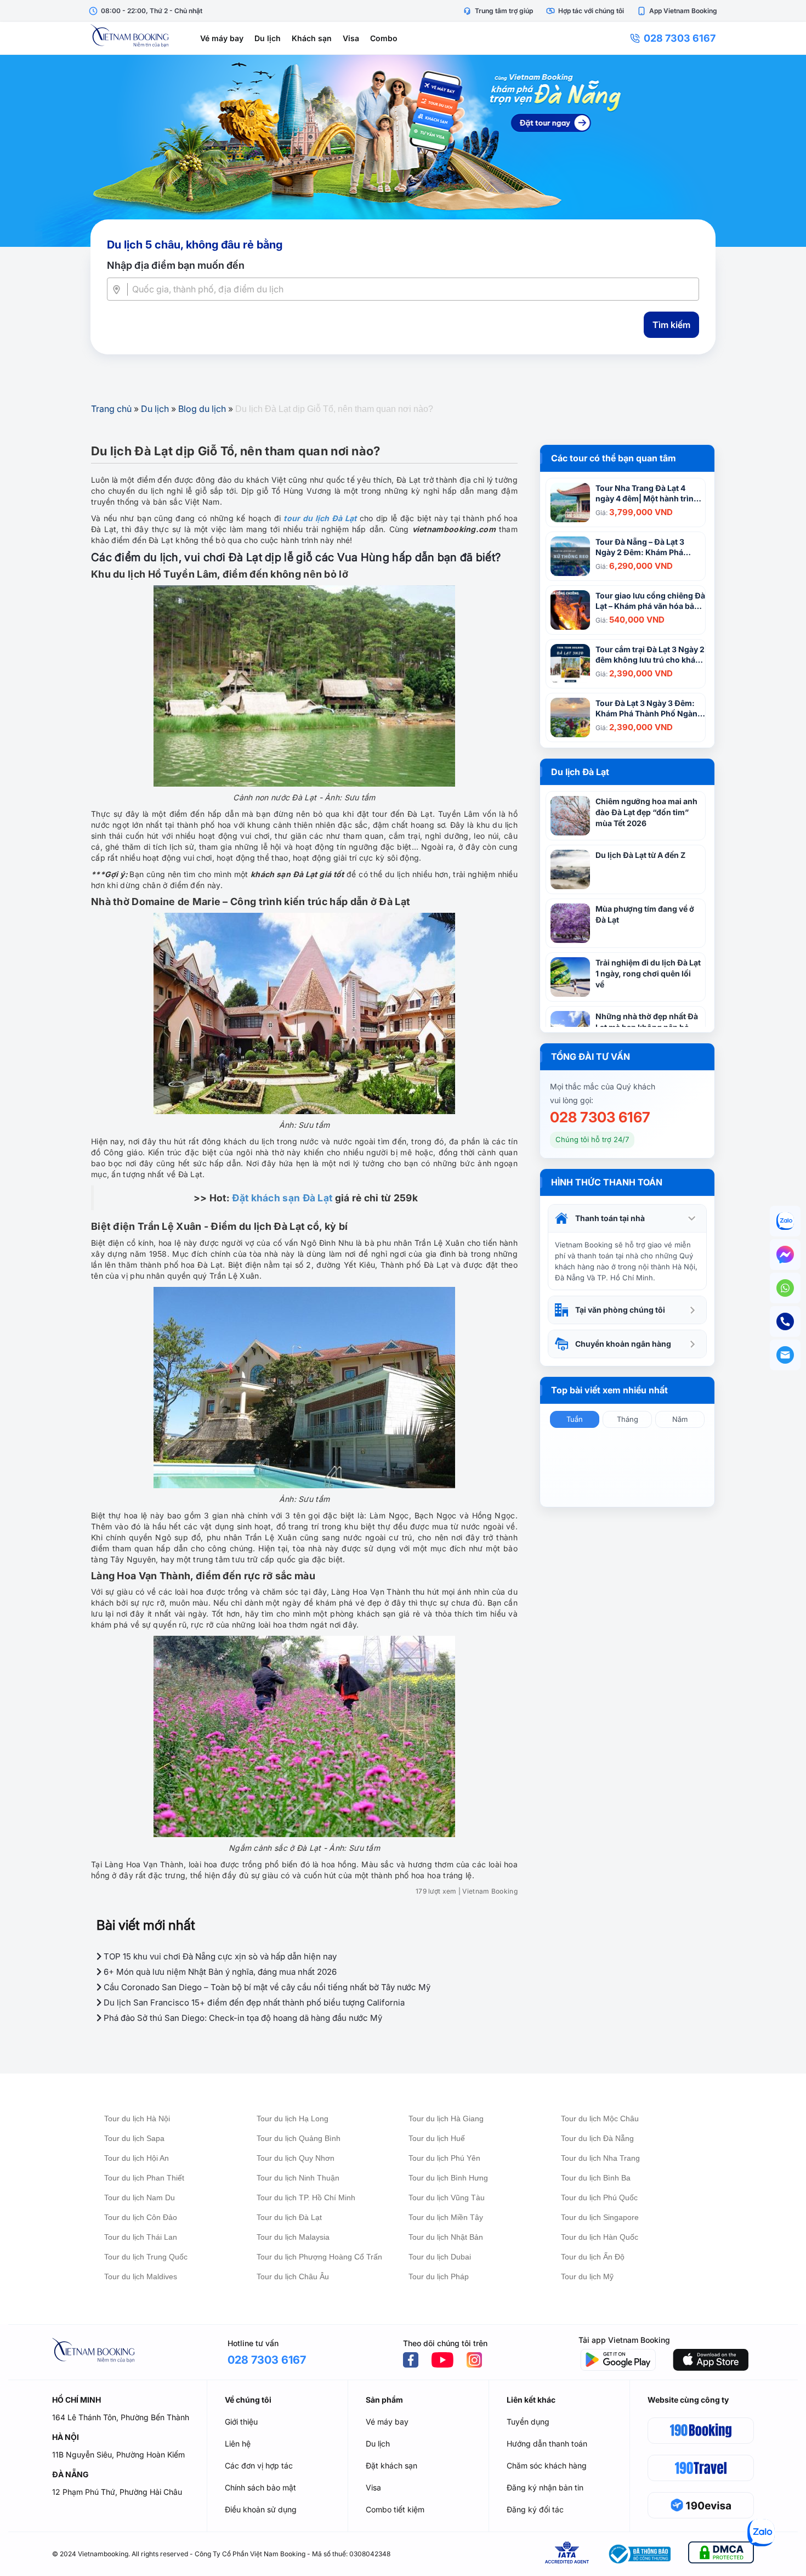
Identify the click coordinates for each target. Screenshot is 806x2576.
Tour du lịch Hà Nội (137, 2119)
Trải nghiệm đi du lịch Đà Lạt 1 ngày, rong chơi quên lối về (648, 973)
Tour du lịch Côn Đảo (141, 2217)
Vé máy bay (222, 38)
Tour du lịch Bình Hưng (448, 2178)
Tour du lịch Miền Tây (446, 2217)
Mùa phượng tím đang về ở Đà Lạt (645, 914)
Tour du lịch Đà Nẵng (597, 2138)
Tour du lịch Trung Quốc (146, 2257)
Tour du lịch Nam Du (140, 2197)
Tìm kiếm (671, 325)
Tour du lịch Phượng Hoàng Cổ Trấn (319, 2257)
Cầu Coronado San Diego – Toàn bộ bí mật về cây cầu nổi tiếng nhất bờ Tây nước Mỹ (266, 1987)
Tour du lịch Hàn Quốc (600, 2237)
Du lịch (268, 38)
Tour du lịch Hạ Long (293, 2119)
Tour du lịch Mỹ (587, 2276)
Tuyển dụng (528, 2422)
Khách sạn (312, 38)
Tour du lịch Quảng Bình (299, 2138)
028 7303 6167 (680, 38)
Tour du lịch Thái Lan (141, 2237)
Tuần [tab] (575, 1419)
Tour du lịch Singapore (600, 2217)
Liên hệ (238, 2444)
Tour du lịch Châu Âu (293, 2276)
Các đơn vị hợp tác (259, 2465)
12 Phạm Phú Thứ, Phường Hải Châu (117, 2492)
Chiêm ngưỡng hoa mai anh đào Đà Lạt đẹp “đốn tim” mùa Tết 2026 (646, 812)
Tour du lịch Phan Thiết (144, 2178)
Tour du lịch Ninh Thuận (298, 2178)
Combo (384, 38)
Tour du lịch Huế (437, 2138)
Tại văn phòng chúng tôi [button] (620, 1310)
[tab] (627, 1218)
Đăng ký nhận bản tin (545, 2487)
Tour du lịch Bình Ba (596, 2178)
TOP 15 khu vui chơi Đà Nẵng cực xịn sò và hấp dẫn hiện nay (219, 1956)
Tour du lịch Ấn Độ (593, 2257)
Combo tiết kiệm (395, 2509)
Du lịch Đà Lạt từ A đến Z (640, 855)
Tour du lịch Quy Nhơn (296, 2158)
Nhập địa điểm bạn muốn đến (176, 265)
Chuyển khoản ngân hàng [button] (623, 1344)
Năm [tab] (680, 1419)
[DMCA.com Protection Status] (721, 2554)
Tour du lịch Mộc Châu (600, 2119)
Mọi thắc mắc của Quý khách (603, 1086)
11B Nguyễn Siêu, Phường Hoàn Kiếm (118, 2454)
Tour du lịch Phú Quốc (599, 2197)
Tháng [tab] (628, 1419)
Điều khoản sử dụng (261, 2509)
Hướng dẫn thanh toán (547, 2444)
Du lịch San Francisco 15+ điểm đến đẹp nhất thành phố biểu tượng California (253, 2002)
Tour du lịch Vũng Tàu (447, 2197)
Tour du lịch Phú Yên (444, 2158)
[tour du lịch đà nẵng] (403, 151)
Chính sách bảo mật (260, 2487)
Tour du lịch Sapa (134, 2138)
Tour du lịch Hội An (137, 2158)
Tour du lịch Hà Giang (446, 2119)
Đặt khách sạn (391, 2465)
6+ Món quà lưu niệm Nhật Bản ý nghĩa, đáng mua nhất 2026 (219, 1972)
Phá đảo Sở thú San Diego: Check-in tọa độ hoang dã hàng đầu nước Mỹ (242, 2018)
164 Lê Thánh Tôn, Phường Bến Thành (121, 2417)
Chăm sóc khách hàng (547, 2465)
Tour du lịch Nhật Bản (446, 2237)
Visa (351, 38)
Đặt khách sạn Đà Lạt (282, 1198)
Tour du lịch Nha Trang (600, 2158)
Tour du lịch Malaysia (293, 2237)
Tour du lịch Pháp (439, 2276)
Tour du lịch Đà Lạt (289, 2217)
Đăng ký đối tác (535, 2509)
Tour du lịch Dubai (440, 2257)
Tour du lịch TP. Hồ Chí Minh (306, 2197)
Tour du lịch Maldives (141, 2276)
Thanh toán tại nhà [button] (610, 1218)
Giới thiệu (241, 2422)
